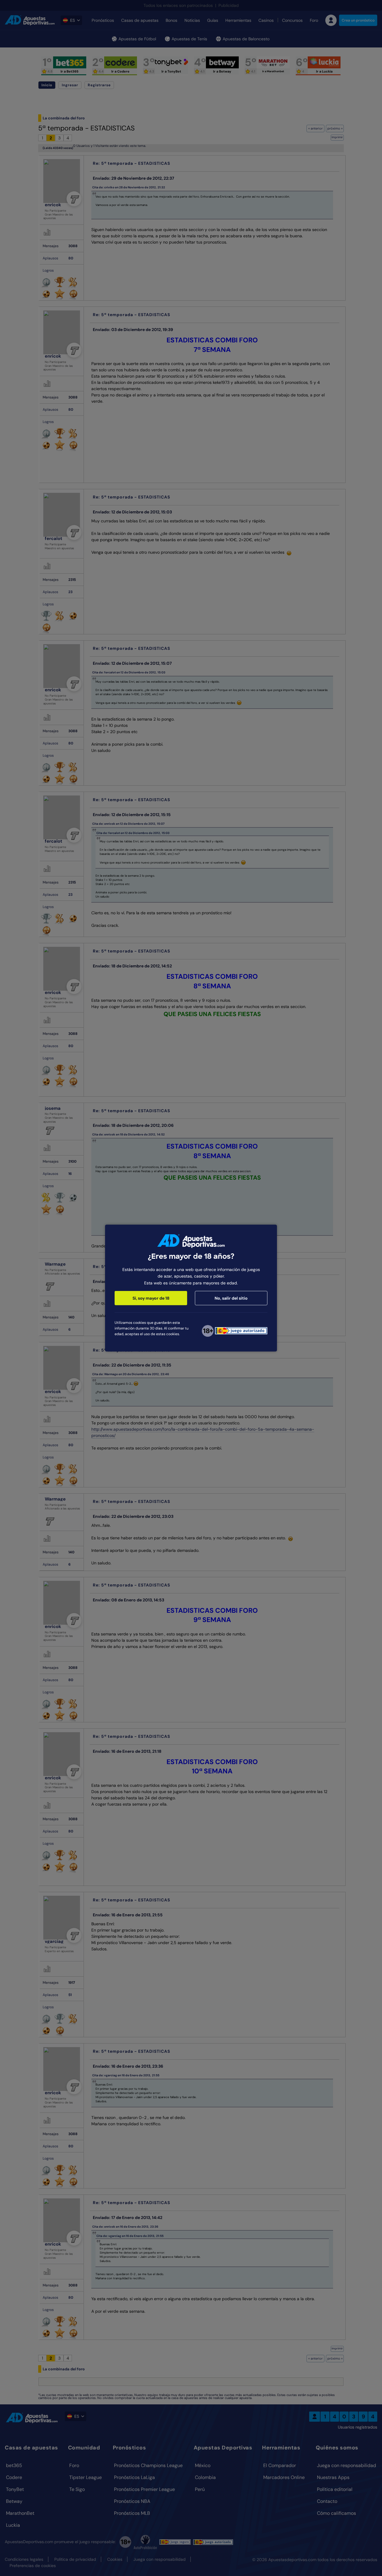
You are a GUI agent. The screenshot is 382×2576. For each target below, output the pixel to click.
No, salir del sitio (231, 1298)
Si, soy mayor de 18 (151, 1298)
